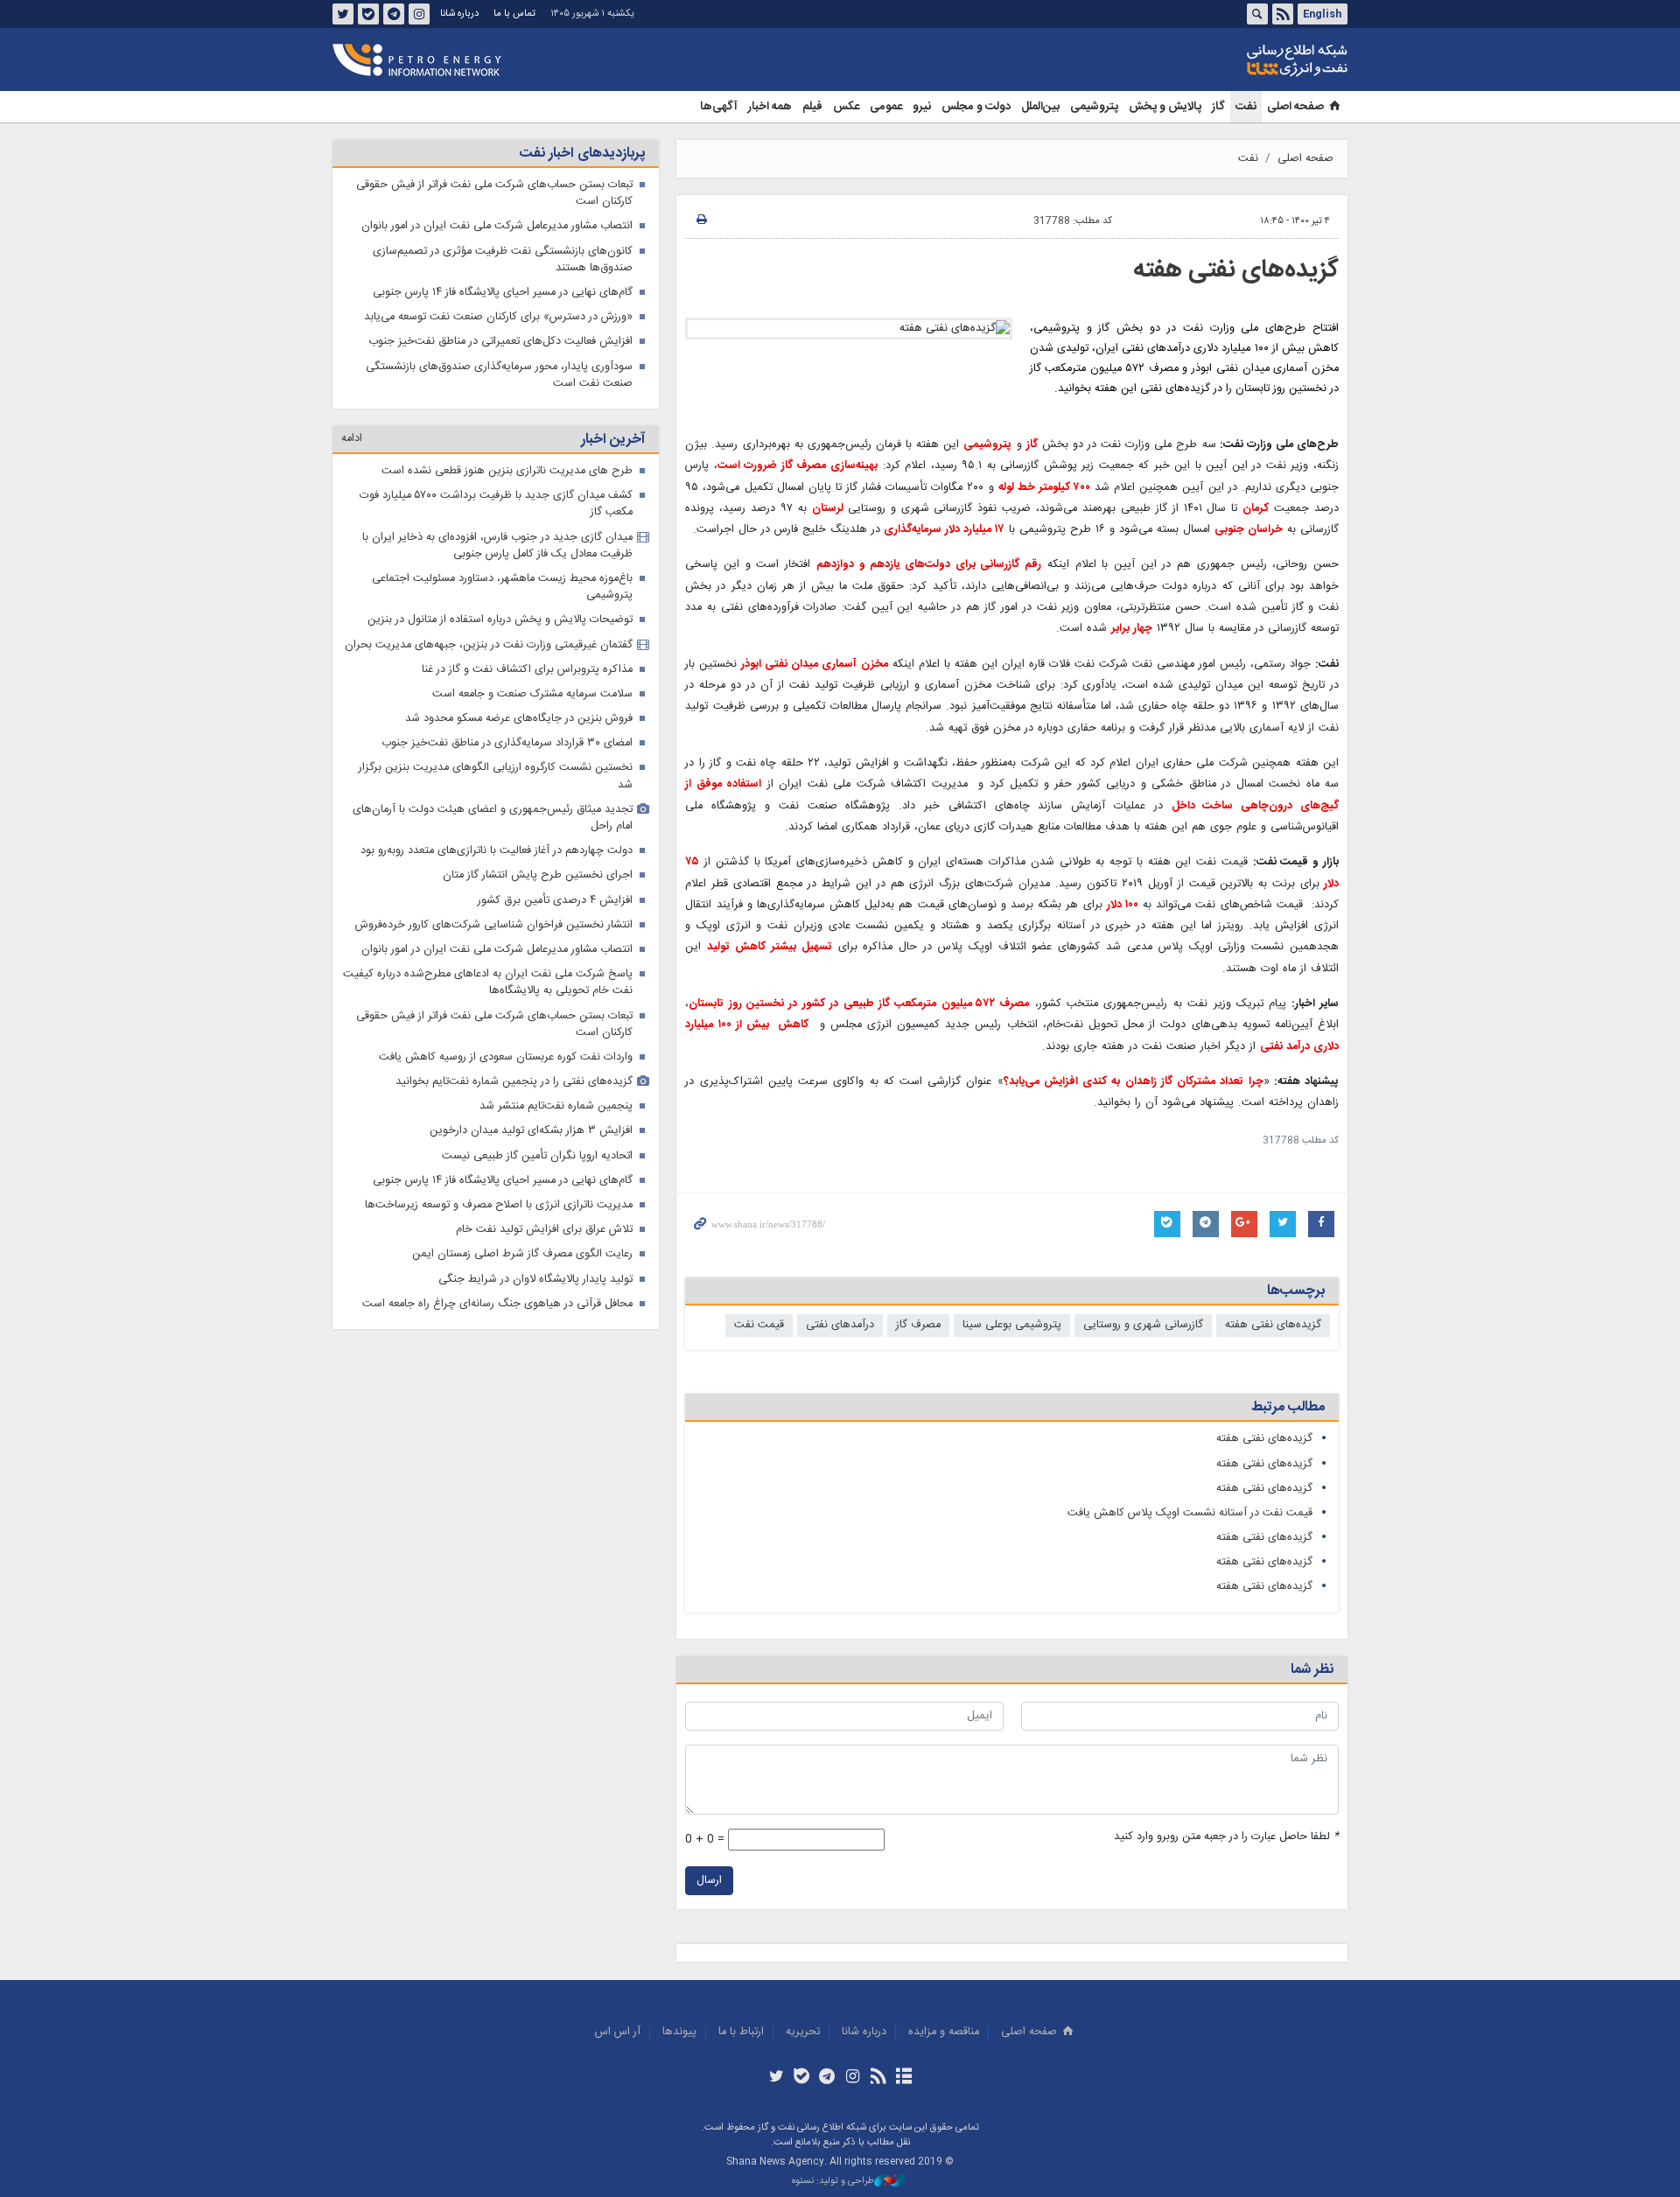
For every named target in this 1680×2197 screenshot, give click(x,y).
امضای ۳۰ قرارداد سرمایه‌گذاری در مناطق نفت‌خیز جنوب (507, 743)
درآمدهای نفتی (840, 1325)
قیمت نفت (759, 1325)
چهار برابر (1132, 629)
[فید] (878, 2078)
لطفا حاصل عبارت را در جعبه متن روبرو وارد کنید (1226, 1837)
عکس (846, 107)
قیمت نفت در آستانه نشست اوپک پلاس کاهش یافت (1190, 1513)
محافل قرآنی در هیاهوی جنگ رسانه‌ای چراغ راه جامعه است (497, 1304)
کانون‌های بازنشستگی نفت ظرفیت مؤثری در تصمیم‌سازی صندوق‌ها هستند (503, 260)
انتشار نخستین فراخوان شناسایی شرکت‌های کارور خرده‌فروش (494, 925)
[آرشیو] (903, 2078)
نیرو (922, 107)
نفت (1246, 107)
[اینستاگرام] (853, 2078)
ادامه (352, 439)
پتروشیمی (1094, 107)
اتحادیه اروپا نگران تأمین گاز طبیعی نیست (537, 1156)
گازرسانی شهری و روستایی (1143, 1325)
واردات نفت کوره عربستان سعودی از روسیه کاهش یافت (506, 1057)
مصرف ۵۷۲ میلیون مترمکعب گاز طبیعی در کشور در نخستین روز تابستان (859, 1004)
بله (368, 14)
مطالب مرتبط (1288, 1407)
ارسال (709, 1881)
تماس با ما (514, 14)
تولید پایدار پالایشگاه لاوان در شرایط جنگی (535, 1280)
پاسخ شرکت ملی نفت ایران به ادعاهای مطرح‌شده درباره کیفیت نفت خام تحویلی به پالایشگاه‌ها (488, 983)
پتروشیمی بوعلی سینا (1012, 1325)
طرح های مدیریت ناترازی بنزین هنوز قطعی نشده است (507, 471)
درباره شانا (459, 14)
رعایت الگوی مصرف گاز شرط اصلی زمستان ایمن (522, 1254)
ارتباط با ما (741, 2032)
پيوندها (679, 2032)
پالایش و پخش (1165, 107)
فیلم (812, 107)
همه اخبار (770, 107)
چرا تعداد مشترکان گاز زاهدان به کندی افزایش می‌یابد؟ (1134, 1082)
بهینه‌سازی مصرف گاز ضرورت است (798, 466)
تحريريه (803, 2032)
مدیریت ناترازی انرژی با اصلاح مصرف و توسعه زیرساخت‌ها (499, 1205)
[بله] (802, 2078)
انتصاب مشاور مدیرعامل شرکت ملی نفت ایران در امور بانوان (497, 226)
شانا (1237, 60)
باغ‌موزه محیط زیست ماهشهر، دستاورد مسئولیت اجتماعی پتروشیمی (502, 587)
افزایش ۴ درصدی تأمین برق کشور (555, 901)
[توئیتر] (776, 2078)
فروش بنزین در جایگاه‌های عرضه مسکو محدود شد (519, 719)
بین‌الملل (1040, 107)
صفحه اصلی (1295, 107)
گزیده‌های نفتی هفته (1236, 270)
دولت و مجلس (976, 107)
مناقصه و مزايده (944, 2032)
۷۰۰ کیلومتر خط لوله (1044, 488)
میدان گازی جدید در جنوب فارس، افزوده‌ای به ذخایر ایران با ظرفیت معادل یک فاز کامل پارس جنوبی (497, 546)
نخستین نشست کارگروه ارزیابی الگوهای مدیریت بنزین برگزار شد (496, 776)
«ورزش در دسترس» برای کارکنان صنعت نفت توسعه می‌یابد (498, 317)
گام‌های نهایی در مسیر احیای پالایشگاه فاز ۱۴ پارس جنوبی (503, 293)
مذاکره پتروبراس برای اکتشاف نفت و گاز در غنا (527, 670)
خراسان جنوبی (1249, 530)
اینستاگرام (419, 14)
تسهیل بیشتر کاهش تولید (770, 947)
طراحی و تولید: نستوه (833, 2182)
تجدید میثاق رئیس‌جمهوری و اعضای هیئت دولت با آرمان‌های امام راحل (493, 818)
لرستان (830, 509)
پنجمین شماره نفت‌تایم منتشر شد (556, 1106)
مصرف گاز (918, 1325)
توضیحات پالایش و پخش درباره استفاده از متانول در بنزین (500, 620)
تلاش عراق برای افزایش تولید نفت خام (544, 1230)
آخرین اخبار (613, 440)
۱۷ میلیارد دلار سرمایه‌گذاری (942, 530)
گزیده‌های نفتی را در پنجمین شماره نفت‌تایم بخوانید (514, 1082)
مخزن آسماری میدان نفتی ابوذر (814, 665)
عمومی (886, 107)
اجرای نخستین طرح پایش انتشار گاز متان (538, 875)
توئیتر (343, 14)
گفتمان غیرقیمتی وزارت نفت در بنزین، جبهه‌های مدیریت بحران (489, 645)
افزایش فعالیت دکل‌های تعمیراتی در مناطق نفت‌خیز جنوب (500, 342)
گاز (1218, 107)
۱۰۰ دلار (1123, 905)
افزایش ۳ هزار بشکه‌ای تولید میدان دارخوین (531, 1131)
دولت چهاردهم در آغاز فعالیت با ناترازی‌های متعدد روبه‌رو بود (497, 851)
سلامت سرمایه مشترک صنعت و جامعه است (532, 694)
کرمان (1256, 509)
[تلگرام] (827, 2078)
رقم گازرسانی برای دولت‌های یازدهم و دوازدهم (929, 565)
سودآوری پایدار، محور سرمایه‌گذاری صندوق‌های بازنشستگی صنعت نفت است (499, 375)
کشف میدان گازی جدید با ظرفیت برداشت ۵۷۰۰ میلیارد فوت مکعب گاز (496, 504)
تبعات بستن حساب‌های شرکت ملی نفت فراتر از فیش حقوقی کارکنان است (494, 193)
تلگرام (394, 14)
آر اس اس (618, 2032)
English (1322, 14)
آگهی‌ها (719, 107)
